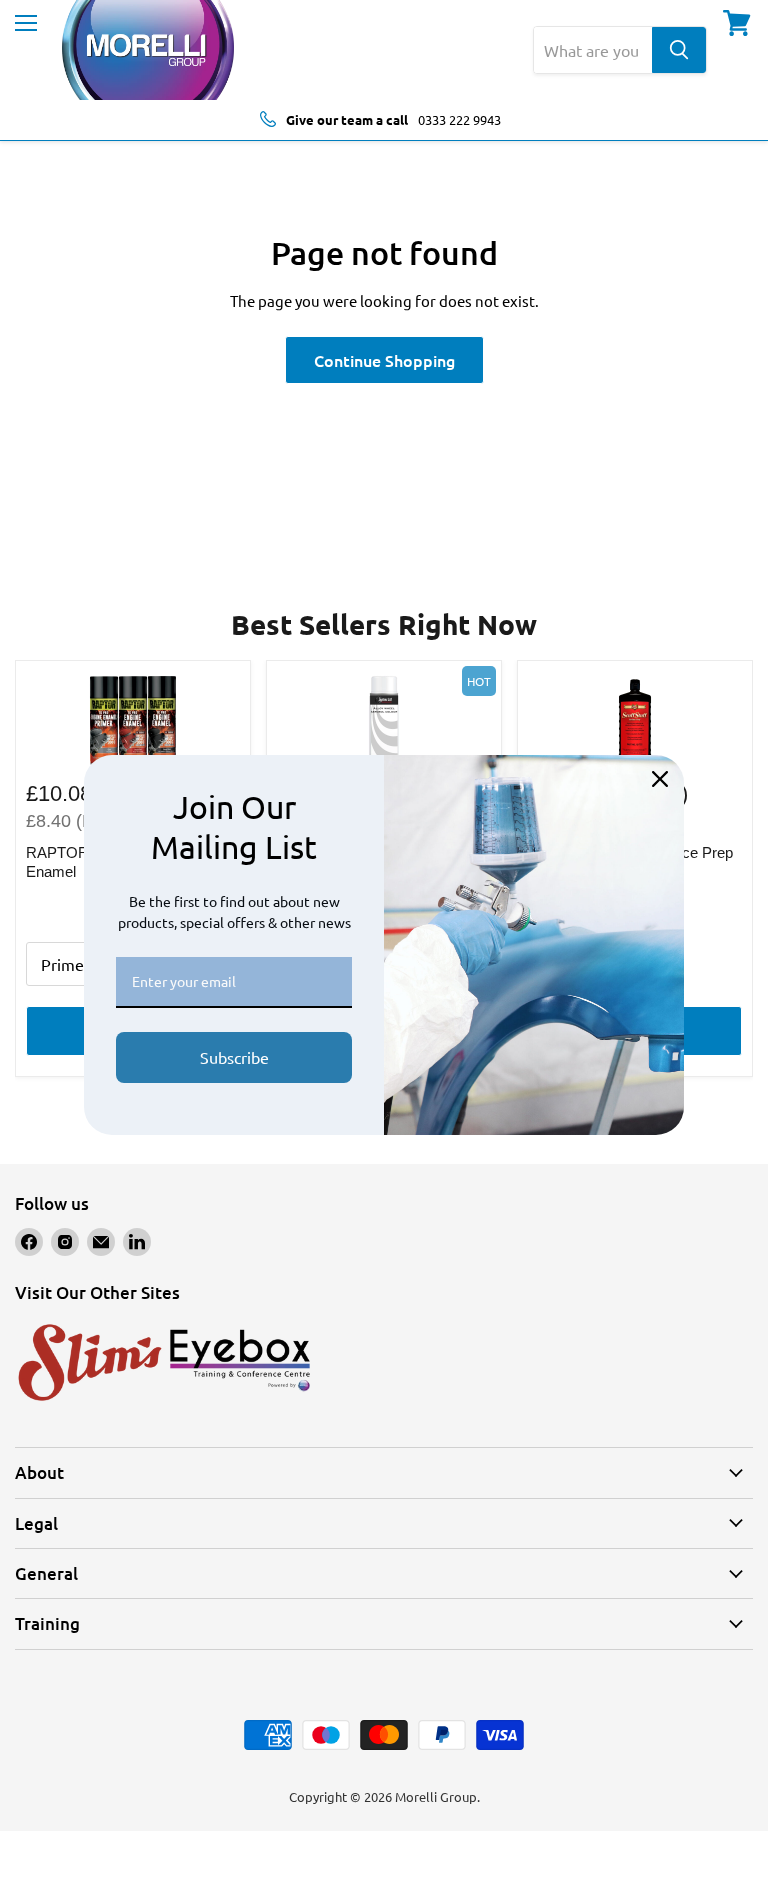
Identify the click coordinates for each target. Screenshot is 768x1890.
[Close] (660, 779)
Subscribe (234, 1057)
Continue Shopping (384, 360)
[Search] (679, 50)
